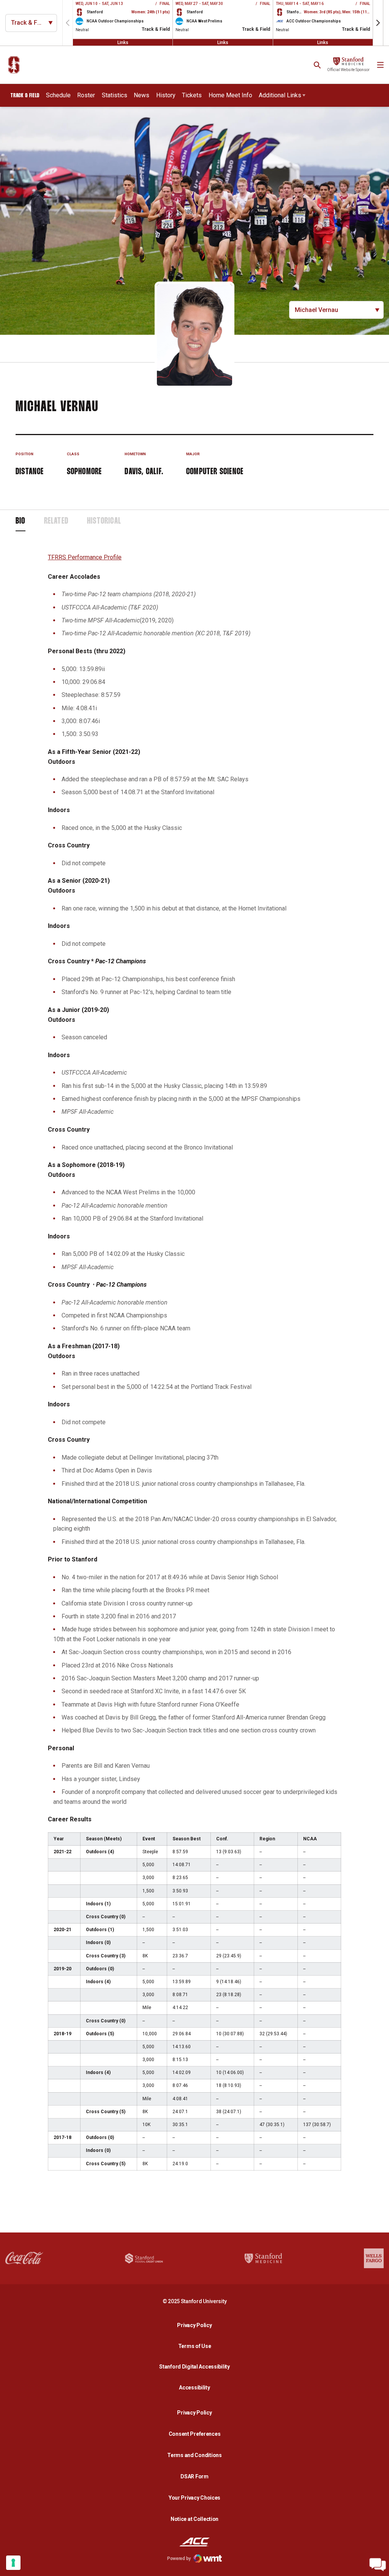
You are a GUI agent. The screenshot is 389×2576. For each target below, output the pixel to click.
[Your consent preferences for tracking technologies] (13, 2563)
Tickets (192, 95)
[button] (378, 23)
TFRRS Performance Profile (85, 557)
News (142, 95)
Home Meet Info (230, 95)
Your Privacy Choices (194, 2498)
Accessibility (196, 2387)
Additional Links (280, 95)
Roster (86, 95)
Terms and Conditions (194, 2455)
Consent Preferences (195, 2434)
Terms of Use (195, 2346)
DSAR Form (194, 2476)
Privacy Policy (196, 2325)
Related (56, 521)
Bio (21, 521)
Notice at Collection (194, 2519)
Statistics (115, 95)
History (166, 95)
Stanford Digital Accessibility (196, 2366)
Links (123, 42)
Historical (104, 521)
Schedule (58, 95)
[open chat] (378, 2565)
